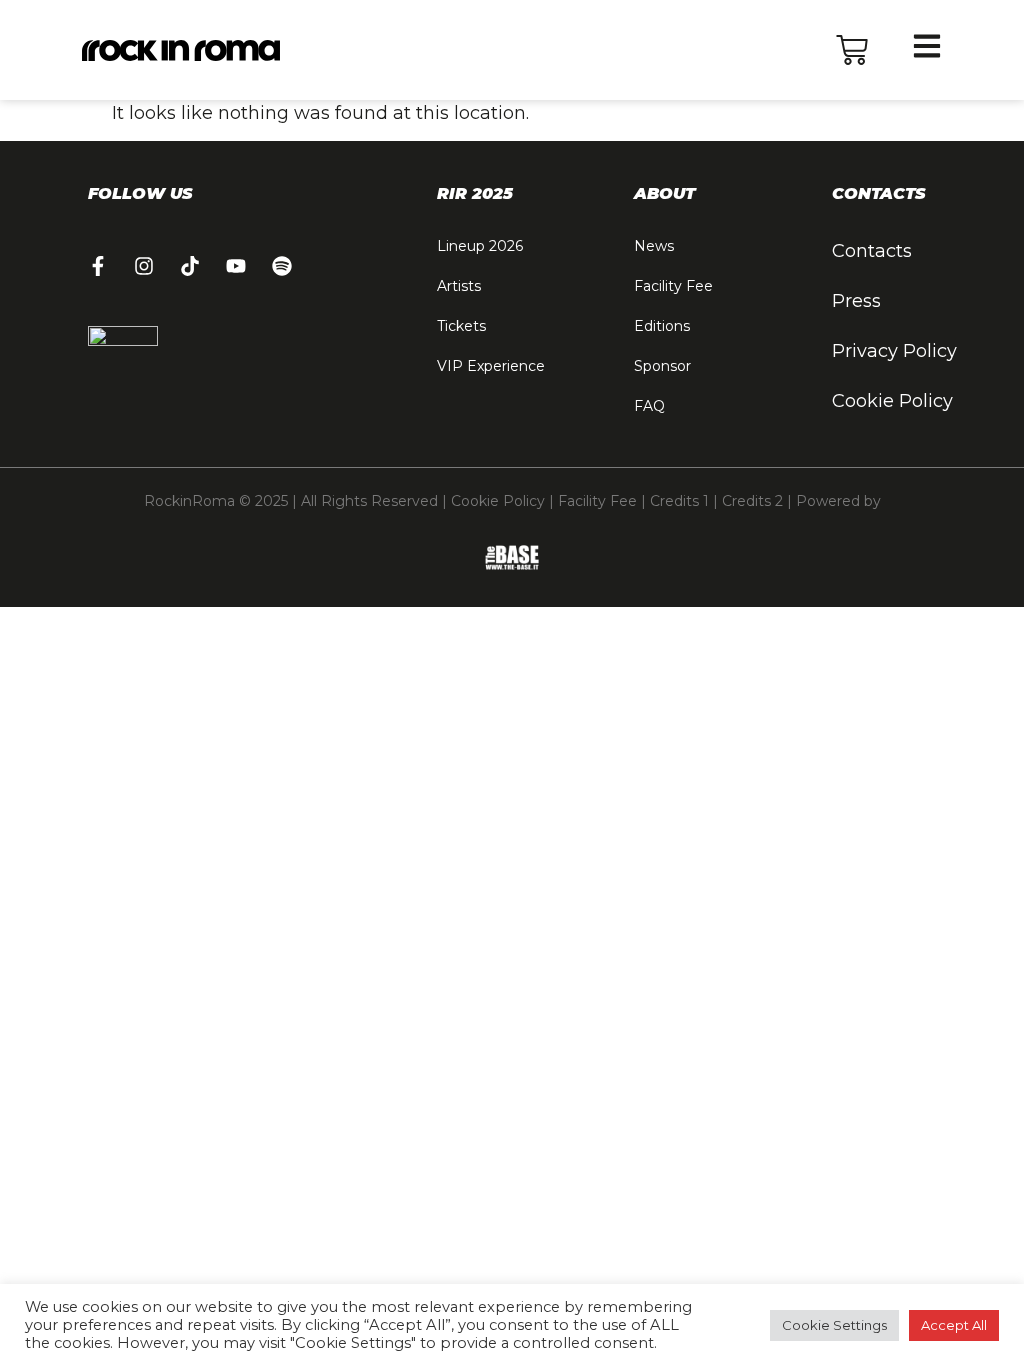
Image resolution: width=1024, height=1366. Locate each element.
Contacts (872, 251)
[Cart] (852, 50)
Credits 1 (679, 501)
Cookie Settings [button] (834, 1325)
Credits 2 (752, 501)
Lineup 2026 (480, 246)
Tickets (461, 326)
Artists (459, 286)
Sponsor (662, 366)
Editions (662, 326)
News (654, 246)
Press (856, 301)
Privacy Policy (894, 351)
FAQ (649, 406)
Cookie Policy (892, 401)
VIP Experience (491, 366)
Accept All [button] (954, 1325)
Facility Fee (673, 286)
